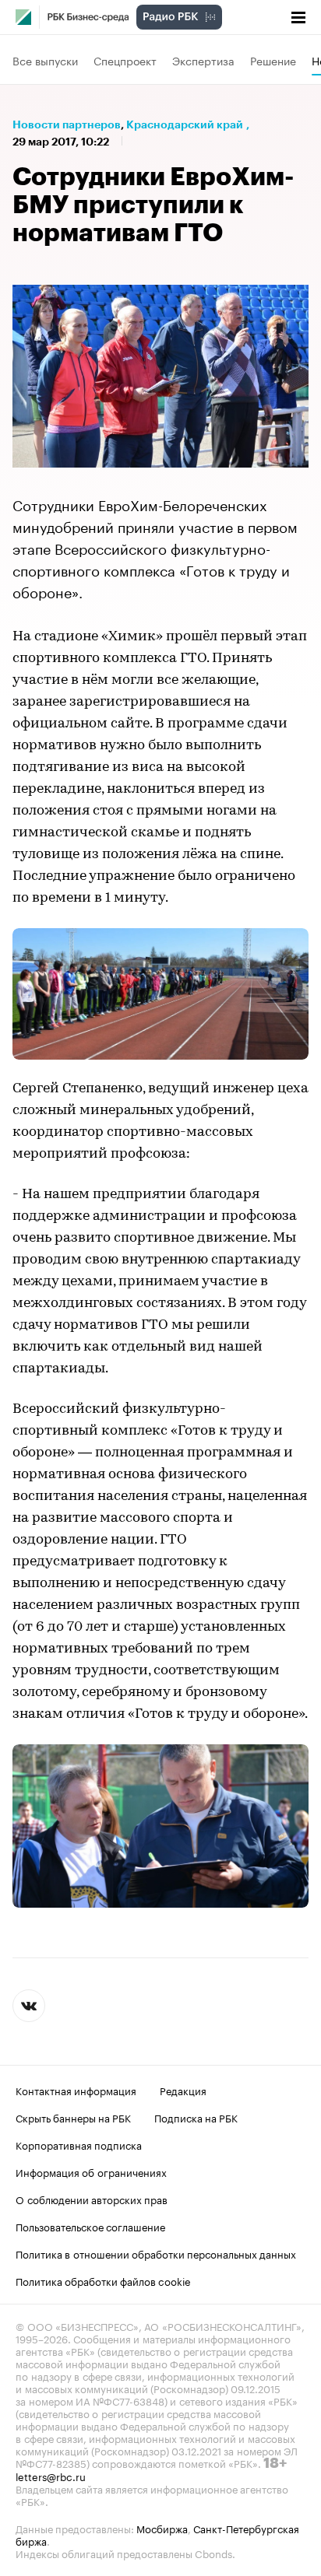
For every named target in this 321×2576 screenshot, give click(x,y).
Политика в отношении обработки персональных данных (156, 2253)
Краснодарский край (185, 124)
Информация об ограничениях (91, 2171)
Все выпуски (45, 60)
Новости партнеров (67, 124)
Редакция (183, 2090)
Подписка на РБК (196, 2117)
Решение (273, 60)
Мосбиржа (162, 2528)
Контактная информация (76, 2090)
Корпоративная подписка (79, 2144)
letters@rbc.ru (51, 2476)
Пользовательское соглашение (90, 2226)
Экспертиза (203, 60)
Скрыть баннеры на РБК (73, 2117)
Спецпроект (125, 60)
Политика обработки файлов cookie (103, 2280)
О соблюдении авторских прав (92, 2199)
